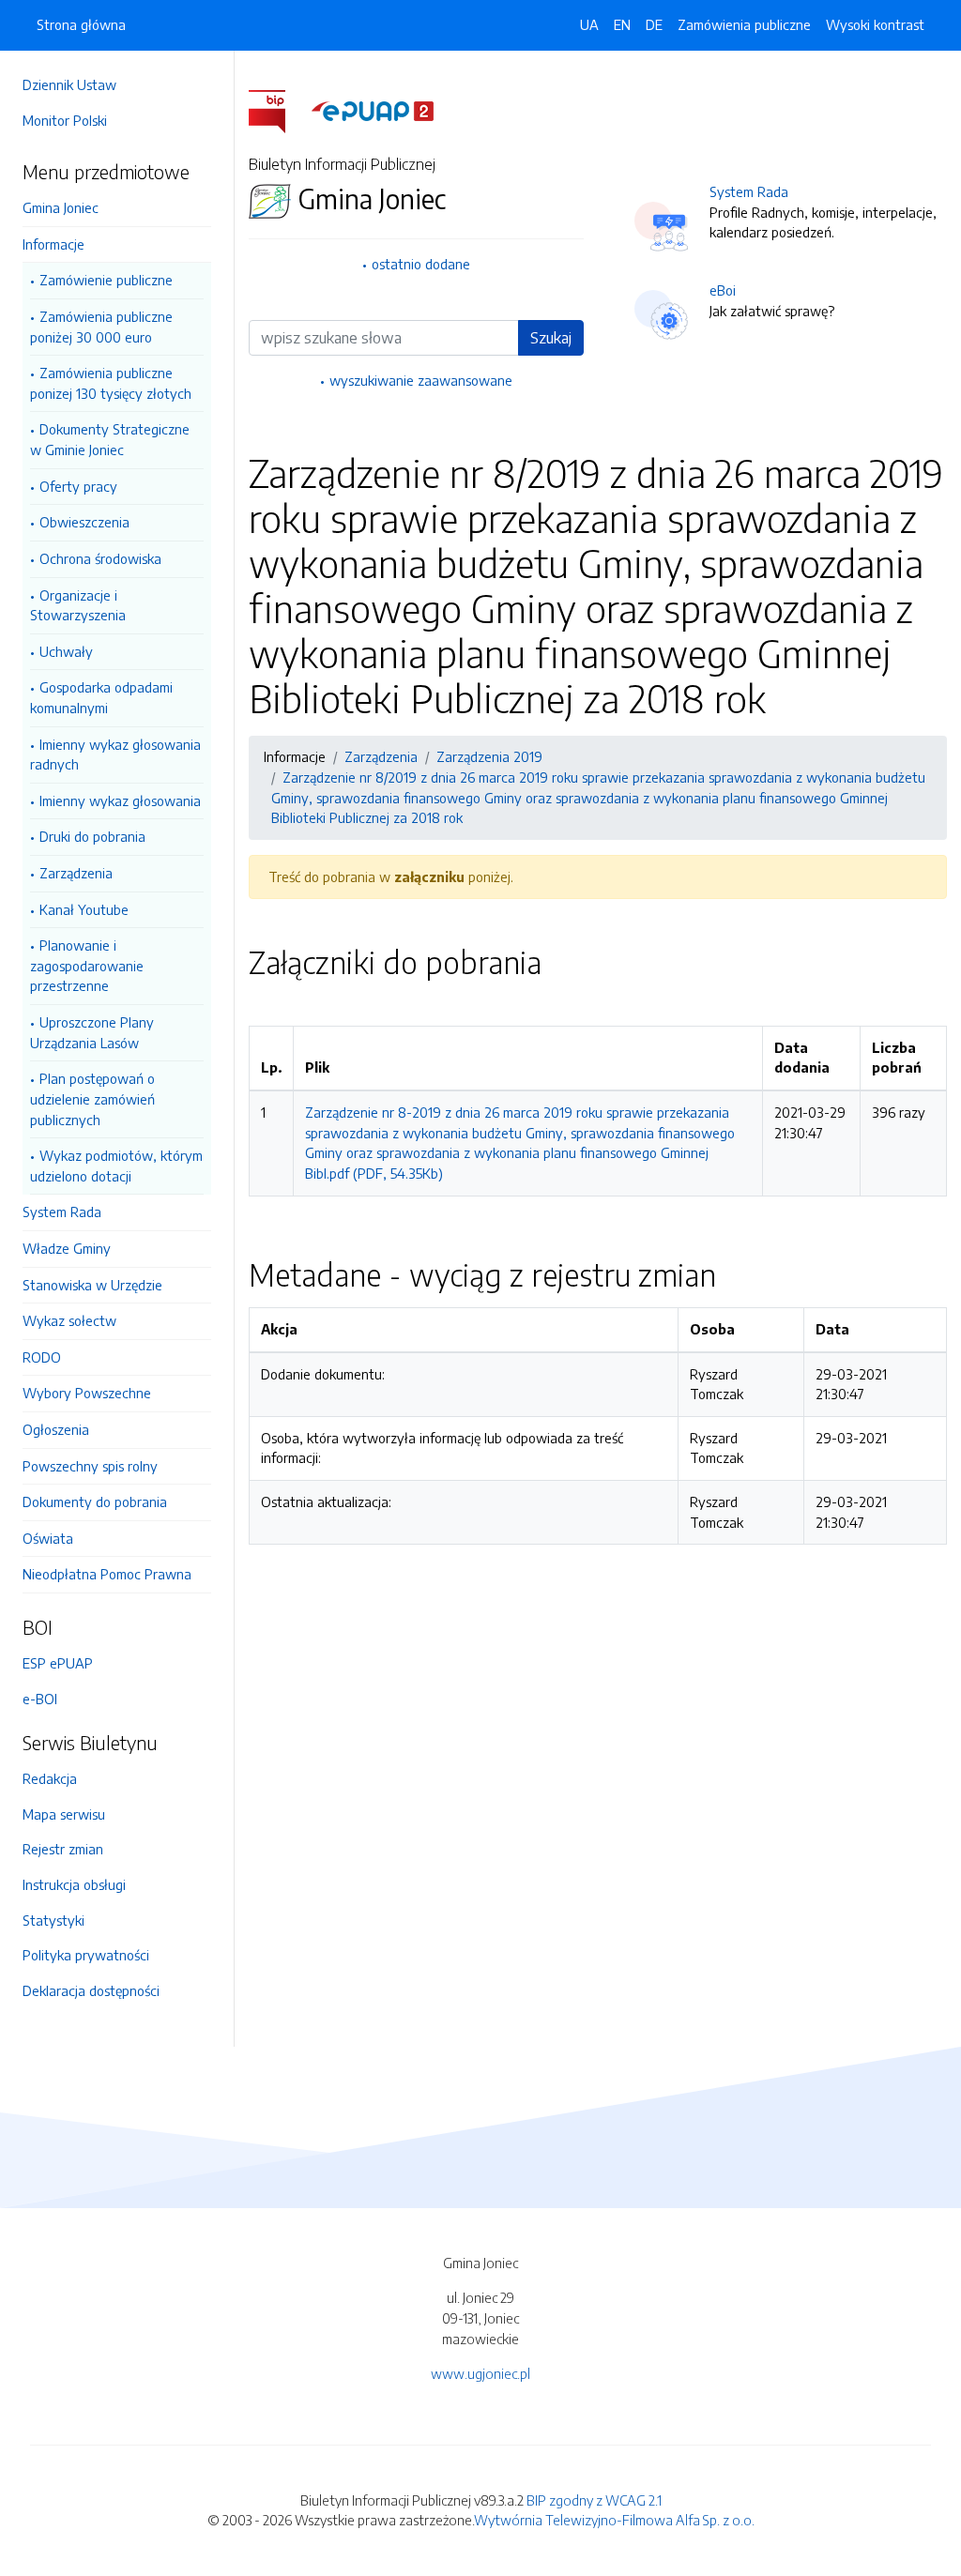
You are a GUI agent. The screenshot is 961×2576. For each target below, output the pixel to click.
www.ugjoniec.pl (480, 2373)
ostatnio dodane (421, 264)
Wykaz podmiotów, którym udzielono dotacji (116, 1166)
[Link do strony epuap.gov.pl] (373, 110)
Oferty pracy (78, 486)
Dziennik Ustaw (69, 84)
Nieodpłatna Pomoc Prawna (107, 1574)
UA (589, 24)
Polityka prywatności (86, 1955)
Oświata (48, 1538)
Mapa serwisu (64, 1814)
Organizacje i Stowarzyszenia (78, 605)
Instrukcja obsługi (74, 1884)
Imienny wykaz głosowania (120, 800)
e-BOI (40, 1699)
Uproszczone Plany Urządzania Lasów (92, 1032)
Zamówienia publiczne (744, 24)
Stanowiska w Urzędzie (92, 1285)
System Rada (62, 1212)
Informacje (53, 244)
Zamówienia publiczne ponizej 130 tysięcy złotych (111, 383)
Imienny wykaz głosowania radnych (115, 755)
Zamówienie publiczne (106, 280)
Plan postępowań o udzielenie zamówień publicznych (92, 1098)
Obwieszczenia (84, 522)
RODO (42, 1357)
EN (622, 24)
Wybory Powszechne (87, 1393)
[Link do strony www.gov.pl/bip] (278, 110)
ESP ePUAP (58, 1663)
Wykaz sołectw (69, 1320)
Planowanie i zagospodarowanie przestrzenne (87, 965)
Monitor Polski (65, 120)
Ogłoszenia (56, 1429)
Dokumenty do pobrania (95, 1501)
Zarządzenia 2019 (489, 756)
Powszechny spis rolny (90, 1466)
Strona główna (81, 24)
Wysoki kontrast (875, 24)
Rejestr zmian (63, 1849)
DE (654, 24)
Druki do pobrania (92, 836)
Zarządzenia (76, 873)
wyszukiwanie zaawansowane (421, 380)
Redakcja (50, 1778)
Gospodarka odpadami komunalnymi (101, 697)
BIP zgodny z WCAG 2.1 (594, 2500)
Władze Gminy (67, 1248)
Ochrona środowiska (100, 558)
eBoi (723, 290)
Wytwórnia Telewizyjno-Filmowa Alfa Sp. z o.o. (614, 2520)
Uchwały (66, 651)
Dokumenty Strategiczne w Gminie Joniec (110, 439)
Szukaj (551, 338)
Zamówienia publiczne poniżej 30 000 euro (101, 327)
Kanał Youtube (84, 909)
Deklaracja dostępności (91, 1990)
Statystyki (53, 1920)
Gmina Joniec (61, 207)
